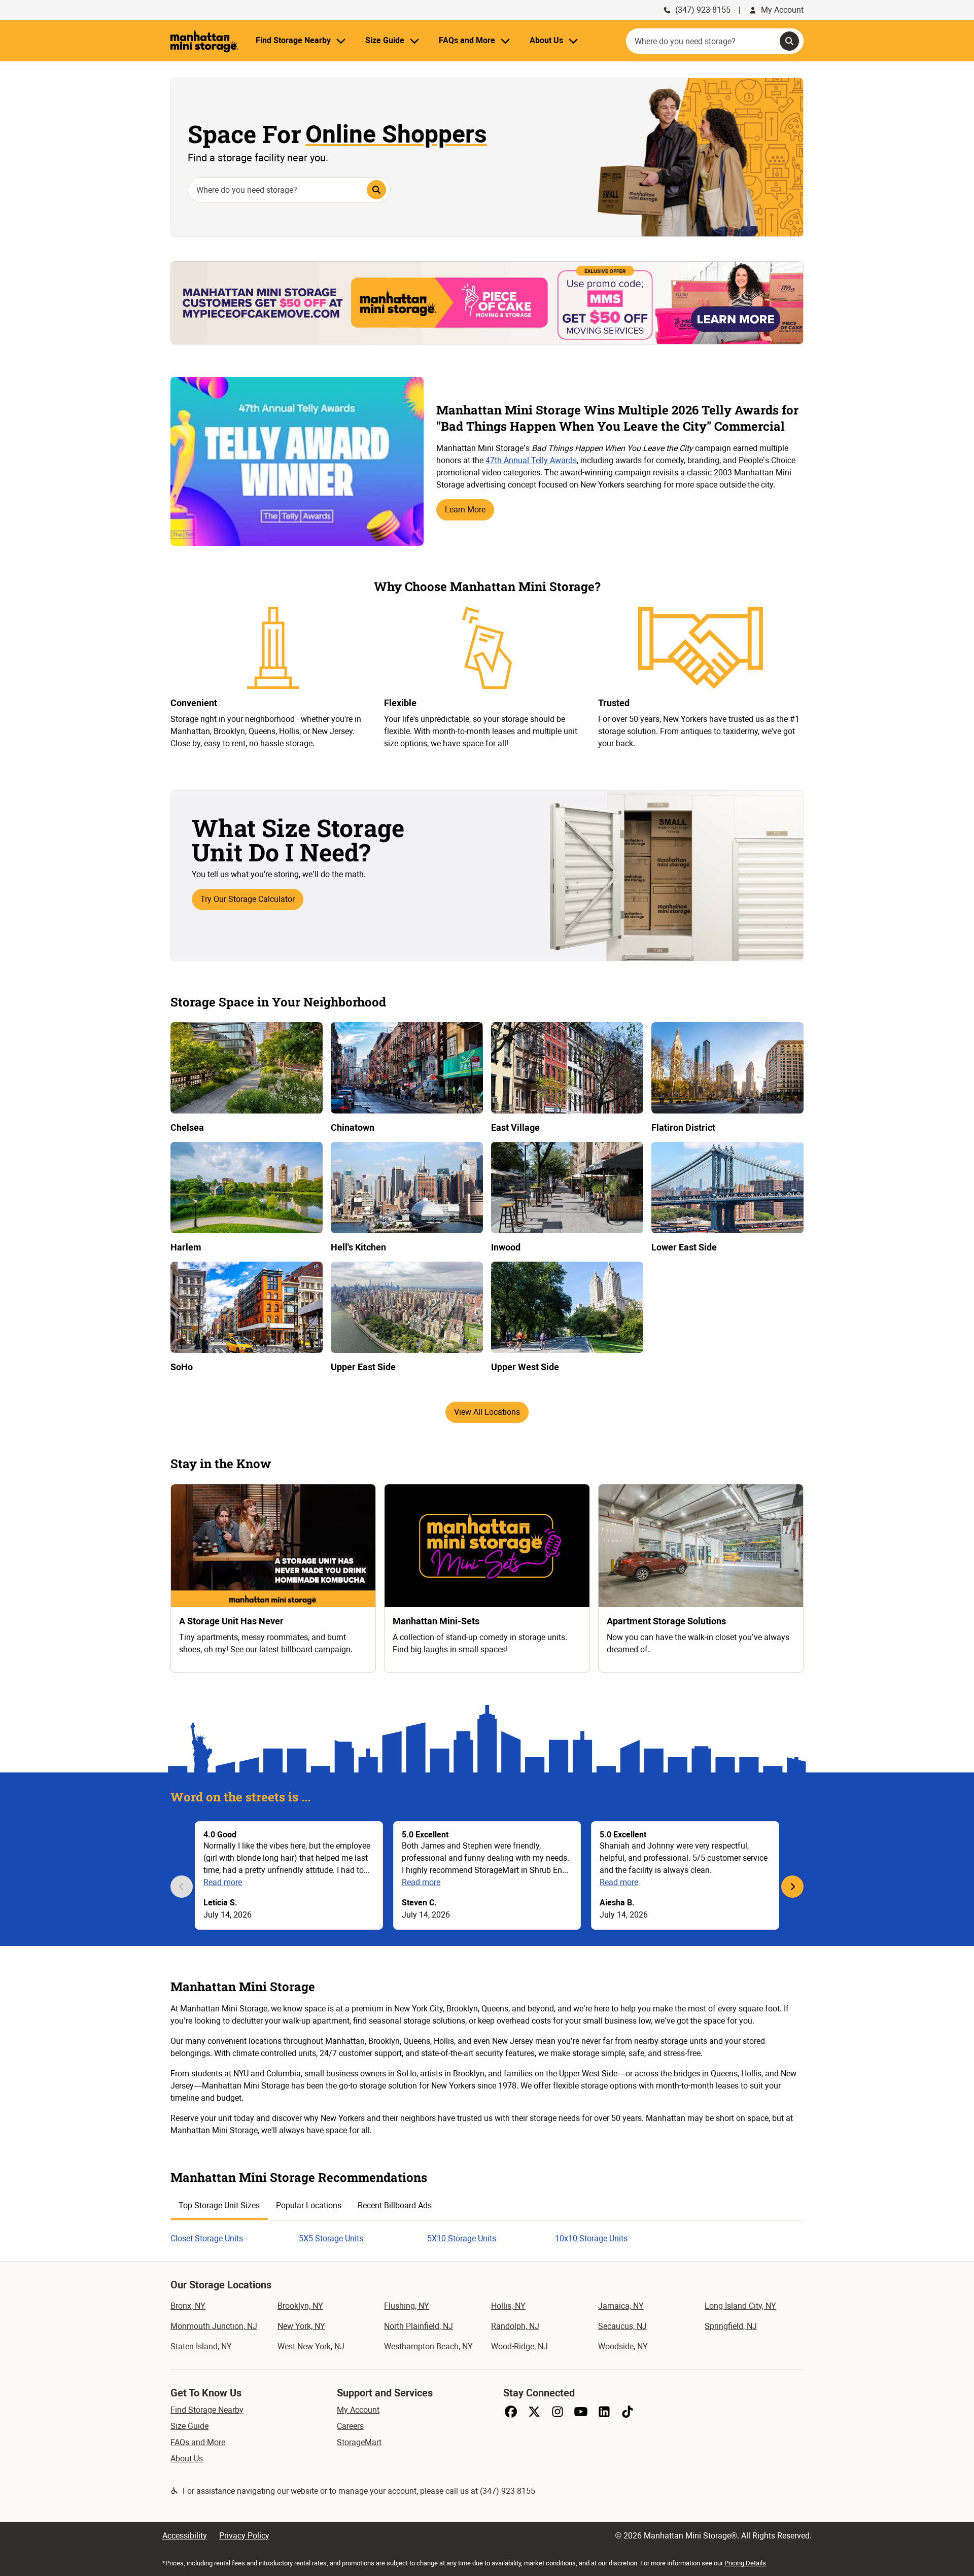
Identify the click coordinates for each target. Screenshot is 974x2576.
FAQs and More (198, 2442)
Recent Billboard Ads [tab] (395, 2205)
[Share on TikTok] (628, 2412)
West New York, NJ (311, 2346)
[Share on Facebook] (511, 2412)
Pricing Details (745, 2563)
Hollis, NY (508, 2306)
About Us (187, 2459)
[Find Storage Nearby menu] (341, 41)
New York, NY (301, 2326)
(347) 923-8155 (703, 10)
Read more (223, 1882)
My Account (782, 10)
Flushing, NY (407, 2306)
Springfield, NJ (731, 2326)
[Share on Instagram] (558, 2412)
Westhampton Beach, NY (428, 2346)
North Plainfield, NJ (419, 2326)
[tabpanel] (487, 2233)
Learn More (465, 510)
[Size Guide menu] (414, 41)
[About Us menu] (573, 41)
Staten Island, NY (201, 2346)
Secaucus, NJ (622, 2326)
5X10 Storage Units (462, 2238)
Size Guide (189, 2426)
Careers (350, 2426)
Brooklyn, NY (300, 2306)
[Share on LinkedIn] (604, 2412)
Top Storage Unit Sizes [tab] (219, 2205)
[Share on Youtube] (581, 2412)
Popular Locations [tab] (309, 2205)
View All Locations (487, 1412)
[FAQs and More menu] (505, 41)
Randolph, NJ (515, 2326)
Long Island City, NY (740, 2306)
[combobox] (715, 41)
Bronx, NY (188, 2306)
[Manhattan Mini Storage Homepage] (204, 41)
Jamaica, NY (621, 2306)
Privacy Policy (244, 2536)
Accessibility (185, 2536)
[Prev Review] (182, 1887)
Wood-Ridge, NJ (519, 2346)
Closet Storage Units (207, 2238)
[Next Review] (792, 1887)
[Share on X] (534, 2412)
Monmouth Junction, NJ (214, 2326)
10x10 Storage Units (591, 2238)
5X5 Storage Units (331, 2238)
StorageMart (359, 2442)
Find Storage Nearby (207, 2410)
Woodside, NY (623, 2346)
